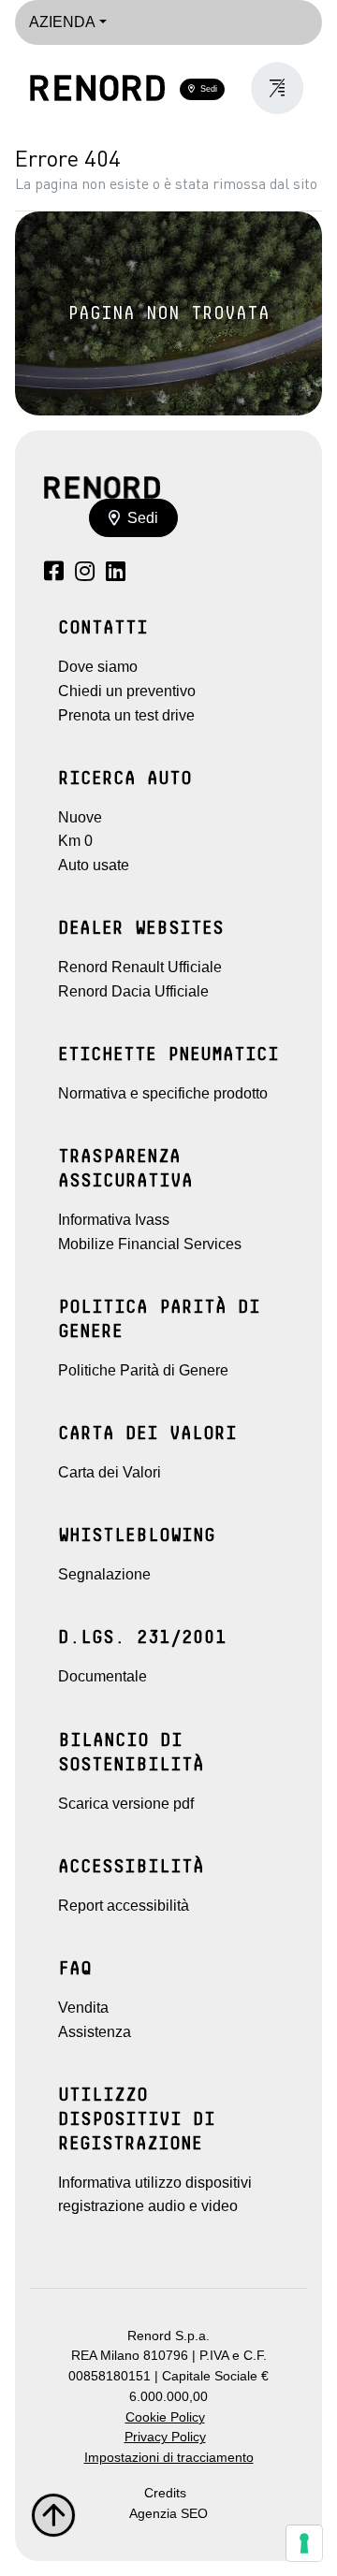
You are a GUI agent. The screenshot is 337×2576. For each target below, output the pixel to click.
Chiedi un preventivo (127, 691)
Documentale (103, 1676)
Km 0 (75, 841)
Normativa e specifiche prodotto (163, 1093)
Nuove (80, 817)
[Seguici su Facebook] (54, 574)
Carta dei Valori (110, 1472)
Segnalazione (104, 1574)
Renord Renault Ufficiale (140, 967)
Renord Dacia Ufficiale (133, 991)
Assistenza (95, 2032)
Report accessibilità (124, 1906)
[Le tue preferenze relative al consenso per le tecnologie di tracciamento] (304, 2543)
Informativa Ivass (114, 1220)
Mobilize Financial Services (150, 1244)
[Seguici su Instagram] (85, 574)
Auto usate (94, 865)
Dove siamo (98, 667)
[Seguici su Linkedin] (116, 574)
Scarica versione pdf (126, 1804)
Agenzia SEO (168, 2514)
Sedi (206, 89)
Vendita (83, 2008)
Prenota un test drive (126, 715)
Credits (165, 2493)
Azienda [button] (62, 22)
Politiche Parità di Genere (143, 1370)
